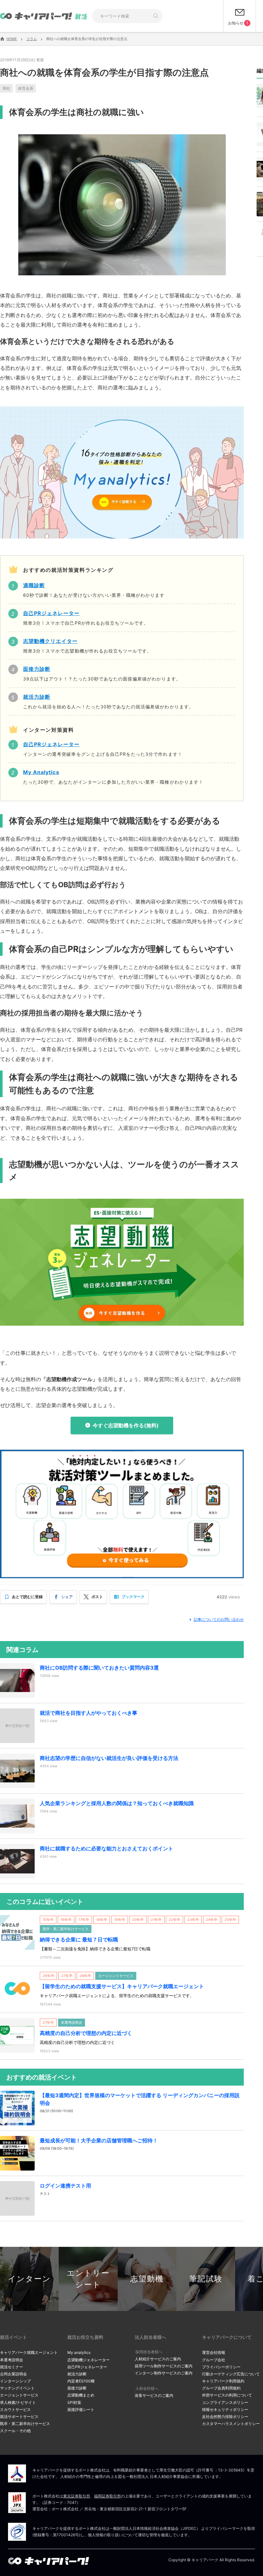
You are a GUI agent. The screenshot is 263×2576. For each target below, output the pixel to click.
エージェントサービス (19, 2395)
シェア (67, 1597)
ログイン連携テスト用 (65, 2186)
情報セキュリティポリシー (225, 2409)
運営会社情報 (214, 2352)
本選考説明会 (12, 2360)
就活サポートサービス (19, 2417)
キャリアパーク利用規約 (223, 2381)
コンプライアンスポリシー (225, 2402)
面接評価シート (81, 2409)
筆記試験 (206, 2279)
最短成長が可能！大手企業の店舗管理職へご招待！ (99, 2140)
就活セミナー (12, 2367)
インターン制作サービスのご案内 (164, 2373)
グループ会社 (214, 2360)
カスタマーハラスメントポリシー (231, 2424)
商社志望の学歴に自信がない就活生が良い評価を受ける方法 (109, 1758)
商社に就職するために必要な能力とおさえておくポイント (106, 1848)
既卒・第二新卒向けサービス (25, 2424)
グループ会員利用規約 (221, 2388)
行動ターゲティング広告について (231, 2374)
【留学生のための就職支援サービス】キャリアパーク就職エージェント (122, 1986)
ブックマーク (133, 1597)
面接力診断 (77, 2388)
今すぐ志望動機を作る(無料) (126, 1425)
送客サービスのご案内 (154, 2395)
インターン (30, 2279)
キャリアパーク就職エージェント (29, 2352)
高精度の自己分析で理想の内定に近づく (86, 2033)
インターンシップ (15, 2381)
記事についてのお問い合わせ (219, 1619)
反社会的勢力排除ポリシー (225, 2417)
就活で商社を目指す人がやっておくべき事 (89, 1713)
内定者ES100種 (81, 2381)
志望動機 (147, 2279)
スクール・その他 (15, 2431)
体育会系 (26, 88)
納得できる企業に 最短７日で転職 (79, 1939)
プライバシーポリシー (221, 2367)
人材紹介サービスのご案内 (158, 2359)
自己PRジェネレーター (87, 2367)
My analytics (79, 2352)
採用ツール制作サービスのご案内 (164, 2366)
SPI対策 (74, 2402)
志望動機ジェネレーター (89, 2360)
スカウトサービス (15, 2409)
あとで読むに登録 (27, 1597)
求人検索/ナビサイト (18, 2402)
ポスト (97, 1597)
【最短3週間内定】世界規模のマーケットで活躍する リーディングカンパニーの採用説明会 (140, 2099)
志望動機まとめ (81, 2395)
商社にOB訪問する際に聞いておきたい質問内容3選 (99, 1668)
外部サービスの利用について (227, 2395)
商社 (6, 88)
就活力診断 (77, 2374)
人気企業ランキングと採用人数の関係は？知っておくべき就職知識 (117, 1803)
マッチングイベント (17, 2388)
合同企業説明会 (13, 2374)
